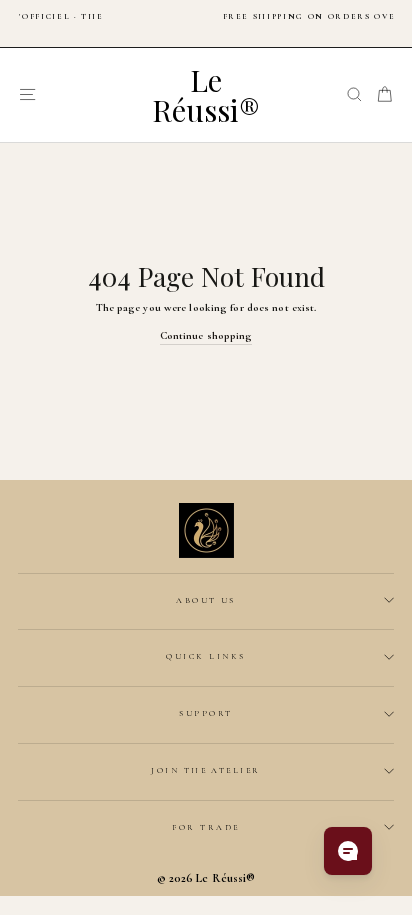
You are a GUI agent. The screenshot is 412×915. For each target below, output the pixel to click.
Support (205, 713)
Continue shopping (206, 335)
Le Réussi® (206, 95)
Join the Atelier (206, 770)
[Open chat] (348, 851)
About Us (206, 600)
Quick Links (205, 656)
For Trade (205, 827)
